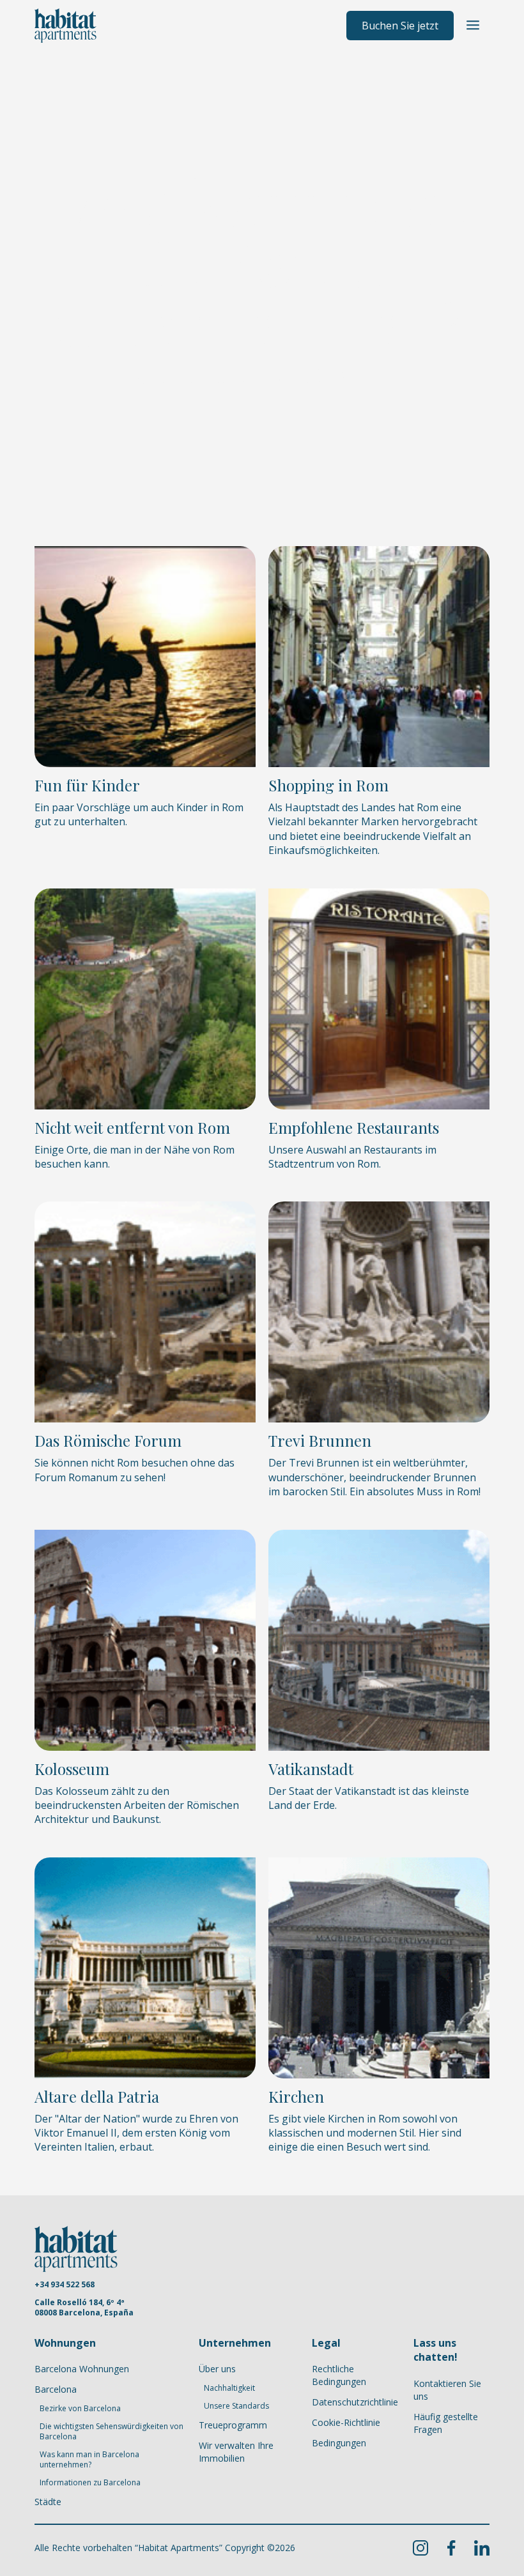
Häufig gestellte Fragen (446, 2423)
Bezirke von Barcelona (80, 2409)
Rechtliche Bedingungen (339, 2375)
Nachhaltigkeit (229, 2388)
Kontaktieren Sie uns (447, 2390)
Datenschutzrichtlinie (355, 2402)
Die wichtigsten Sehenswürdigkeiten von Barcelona (112, 2432)
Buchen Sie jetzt (400, 26)
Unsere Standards (236, 2406)
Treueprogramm (233, 2425)
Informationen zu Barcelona (90, 2483)
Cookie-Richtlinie (346, 2422)
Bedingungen (339, 2443)
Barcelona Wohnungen (82, 2369)
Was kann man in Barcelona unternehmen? (89, 2460)
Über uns (217, 2369)
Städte (48, 2502)
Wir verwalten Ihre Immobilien (236, 2452)
